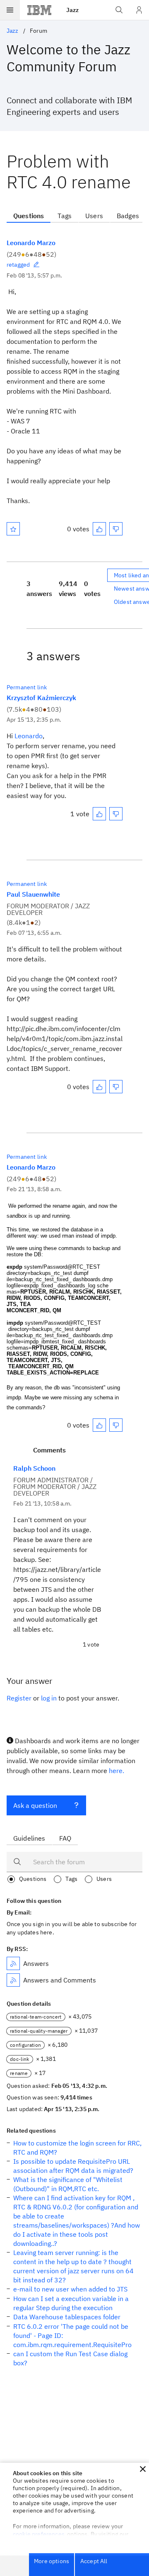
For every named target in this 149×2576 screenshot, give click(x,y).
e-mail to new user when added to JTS (70, 2289)
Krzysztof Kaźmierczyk (41, 698)
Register (19, 1698)
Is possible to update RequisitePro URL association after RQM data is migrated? (73, 2166)
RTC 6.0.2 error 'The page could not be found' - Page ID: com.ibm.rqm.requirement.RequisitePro (72, 2335)
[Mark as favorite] (13, 529)
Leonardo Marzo (31, 243)
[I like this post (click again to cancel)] (99, 529)
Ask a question (35, 1805)
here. (117, 1771)
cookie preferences (39, 2534)
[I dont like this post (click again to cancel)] (116, 529)
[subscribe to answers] (13, 1963)
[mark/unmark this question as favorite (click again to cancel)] (13, 529)
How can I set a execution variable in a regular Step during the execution (71, 2303)
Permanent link (27, 687)
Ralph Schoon (34, 1468)
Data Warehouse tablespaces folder (67, 2317)
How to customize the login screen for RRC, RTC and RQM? (77, 2148)
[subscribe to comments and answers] (13, 1980)
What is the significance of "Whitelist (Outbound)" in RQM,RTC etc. (68, 2184)
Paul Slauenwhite (33, 894)
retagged (18, 265)
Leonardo (29, 736)
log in (49, 1698)
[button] (143, 2469)
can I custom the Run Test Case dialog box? (70, 2358)
